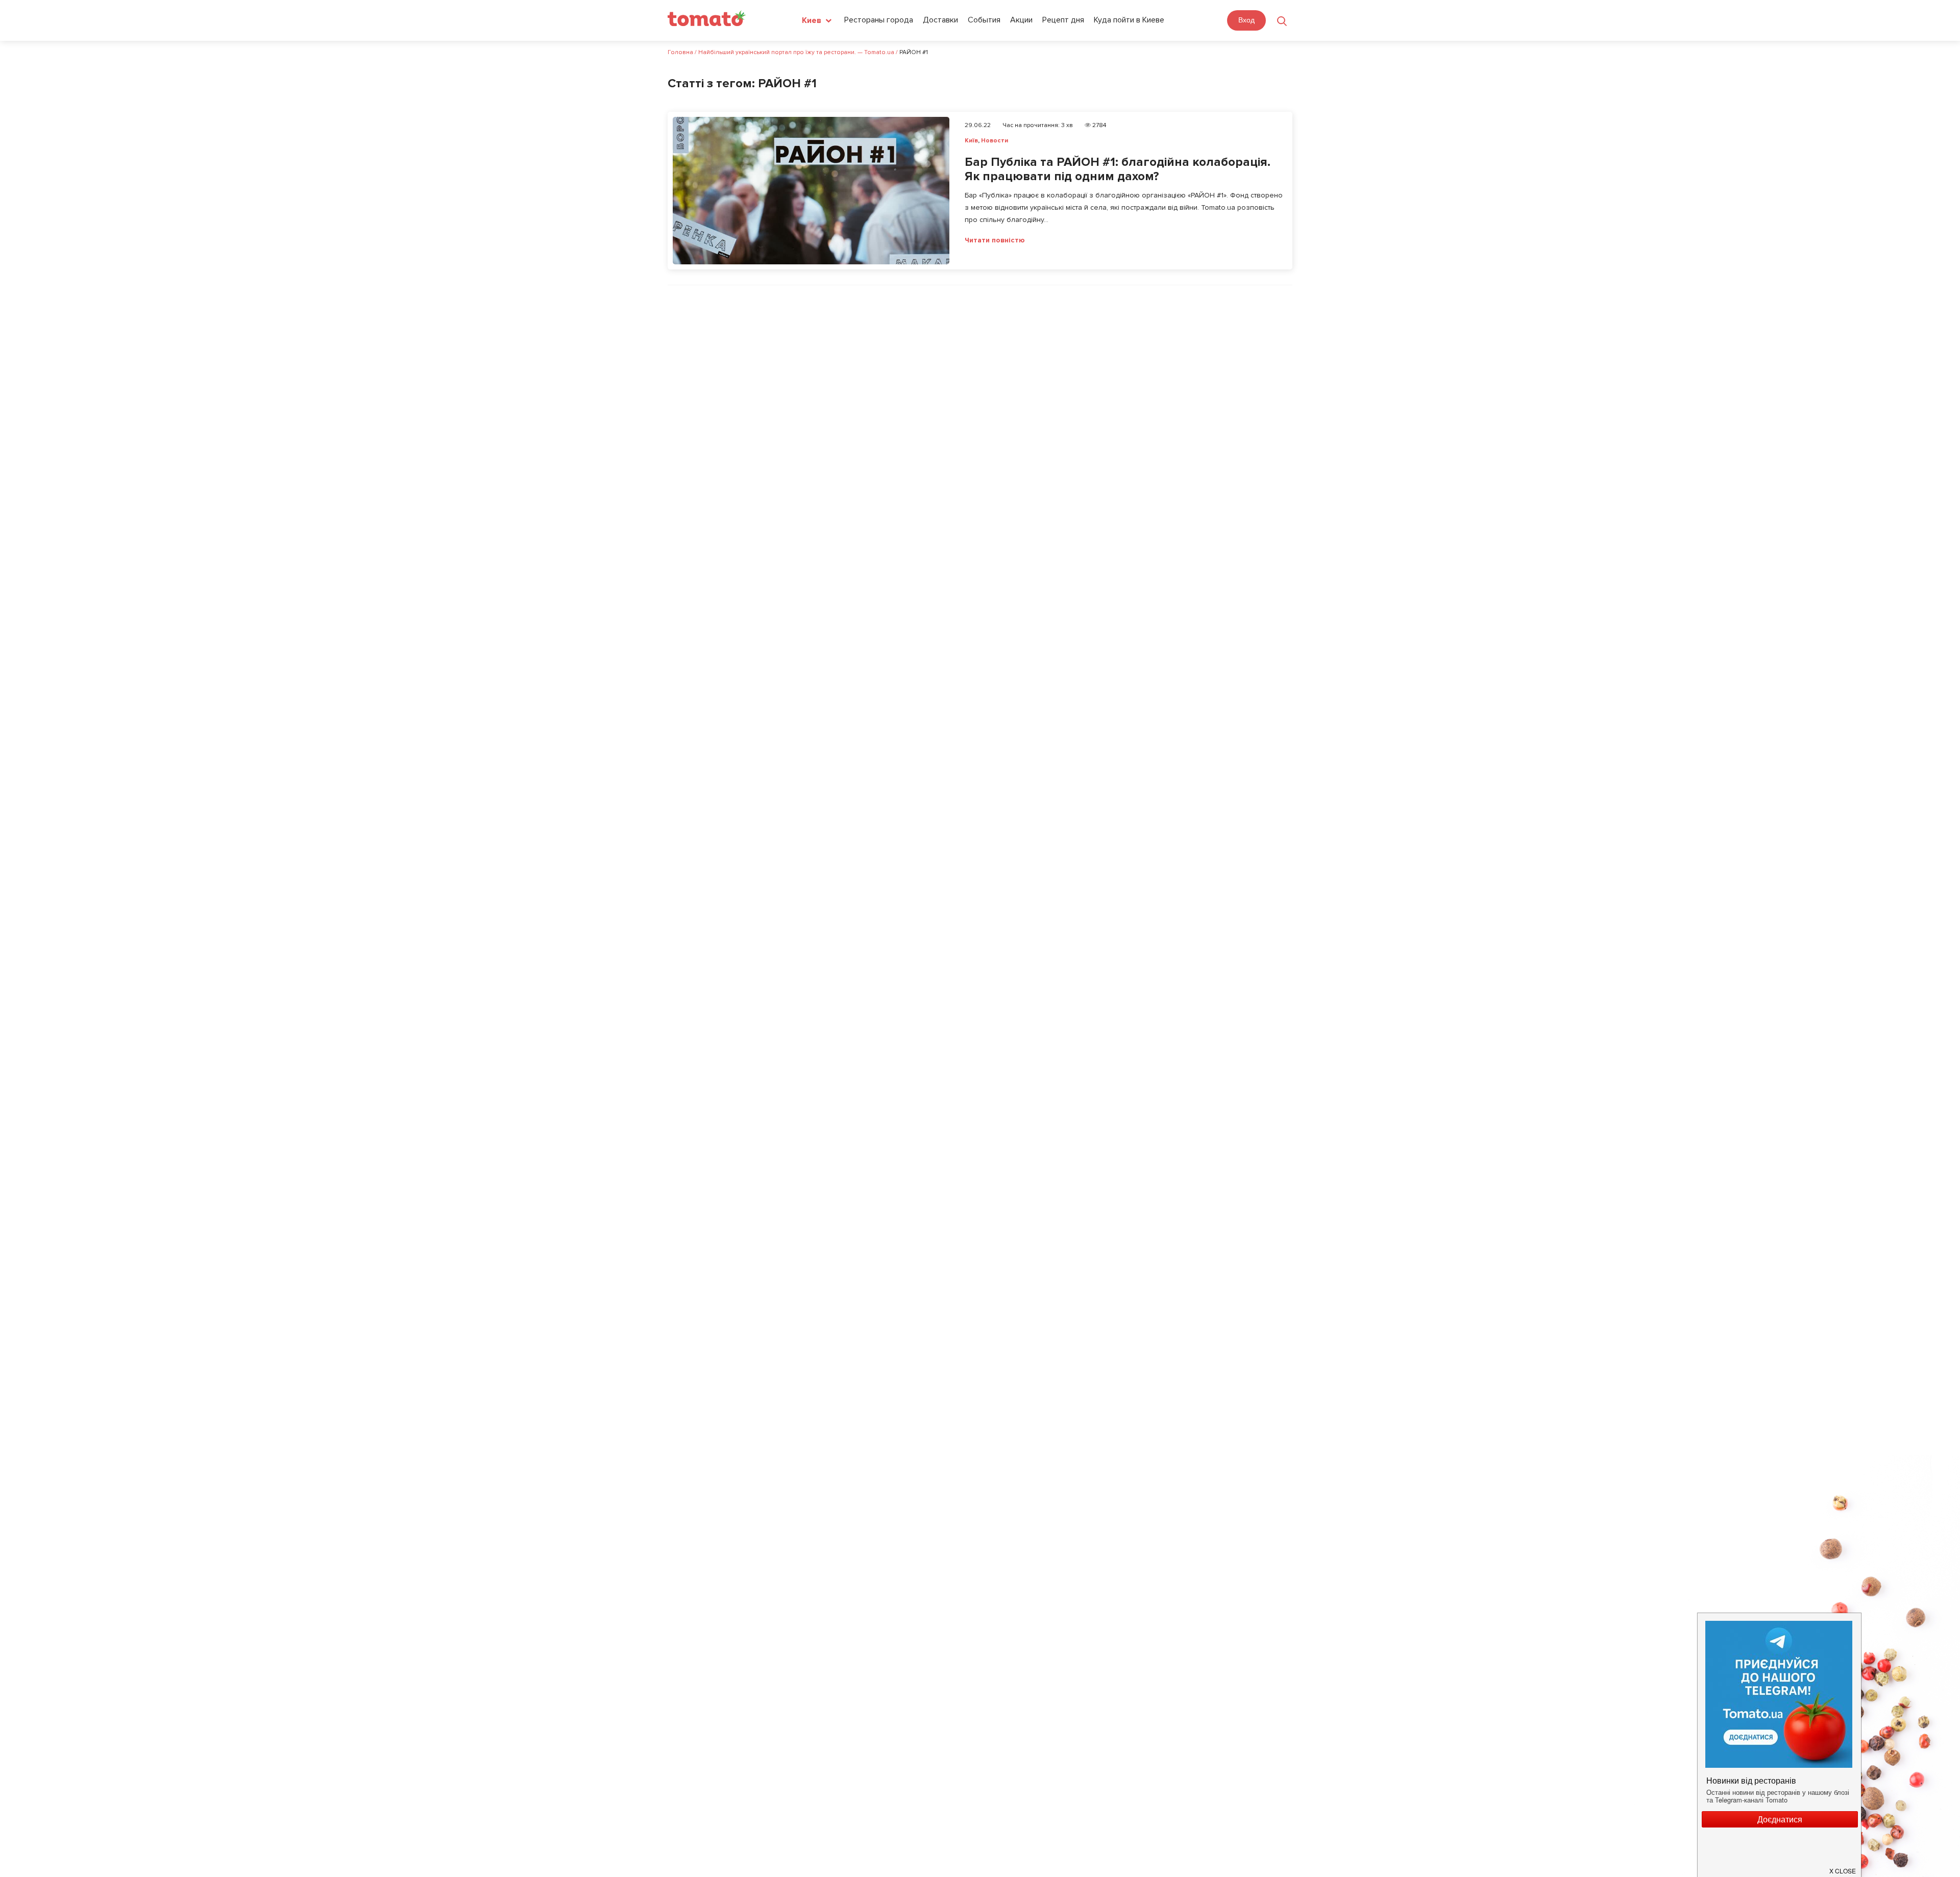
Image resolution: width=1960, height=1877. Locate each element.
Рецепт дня (1063, 20)
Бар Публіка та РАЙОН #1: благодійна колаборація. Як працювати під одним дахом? (1118, 169)
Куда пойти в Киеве (1129, 20)
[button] (1843, 1867)
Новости (995, 141)
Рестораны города (879, 20)
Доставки (940, 20)
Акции (1021, 20)
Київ (971, 141)
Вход (1246, 20)
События (984, 20)
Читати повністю (995, 240)
